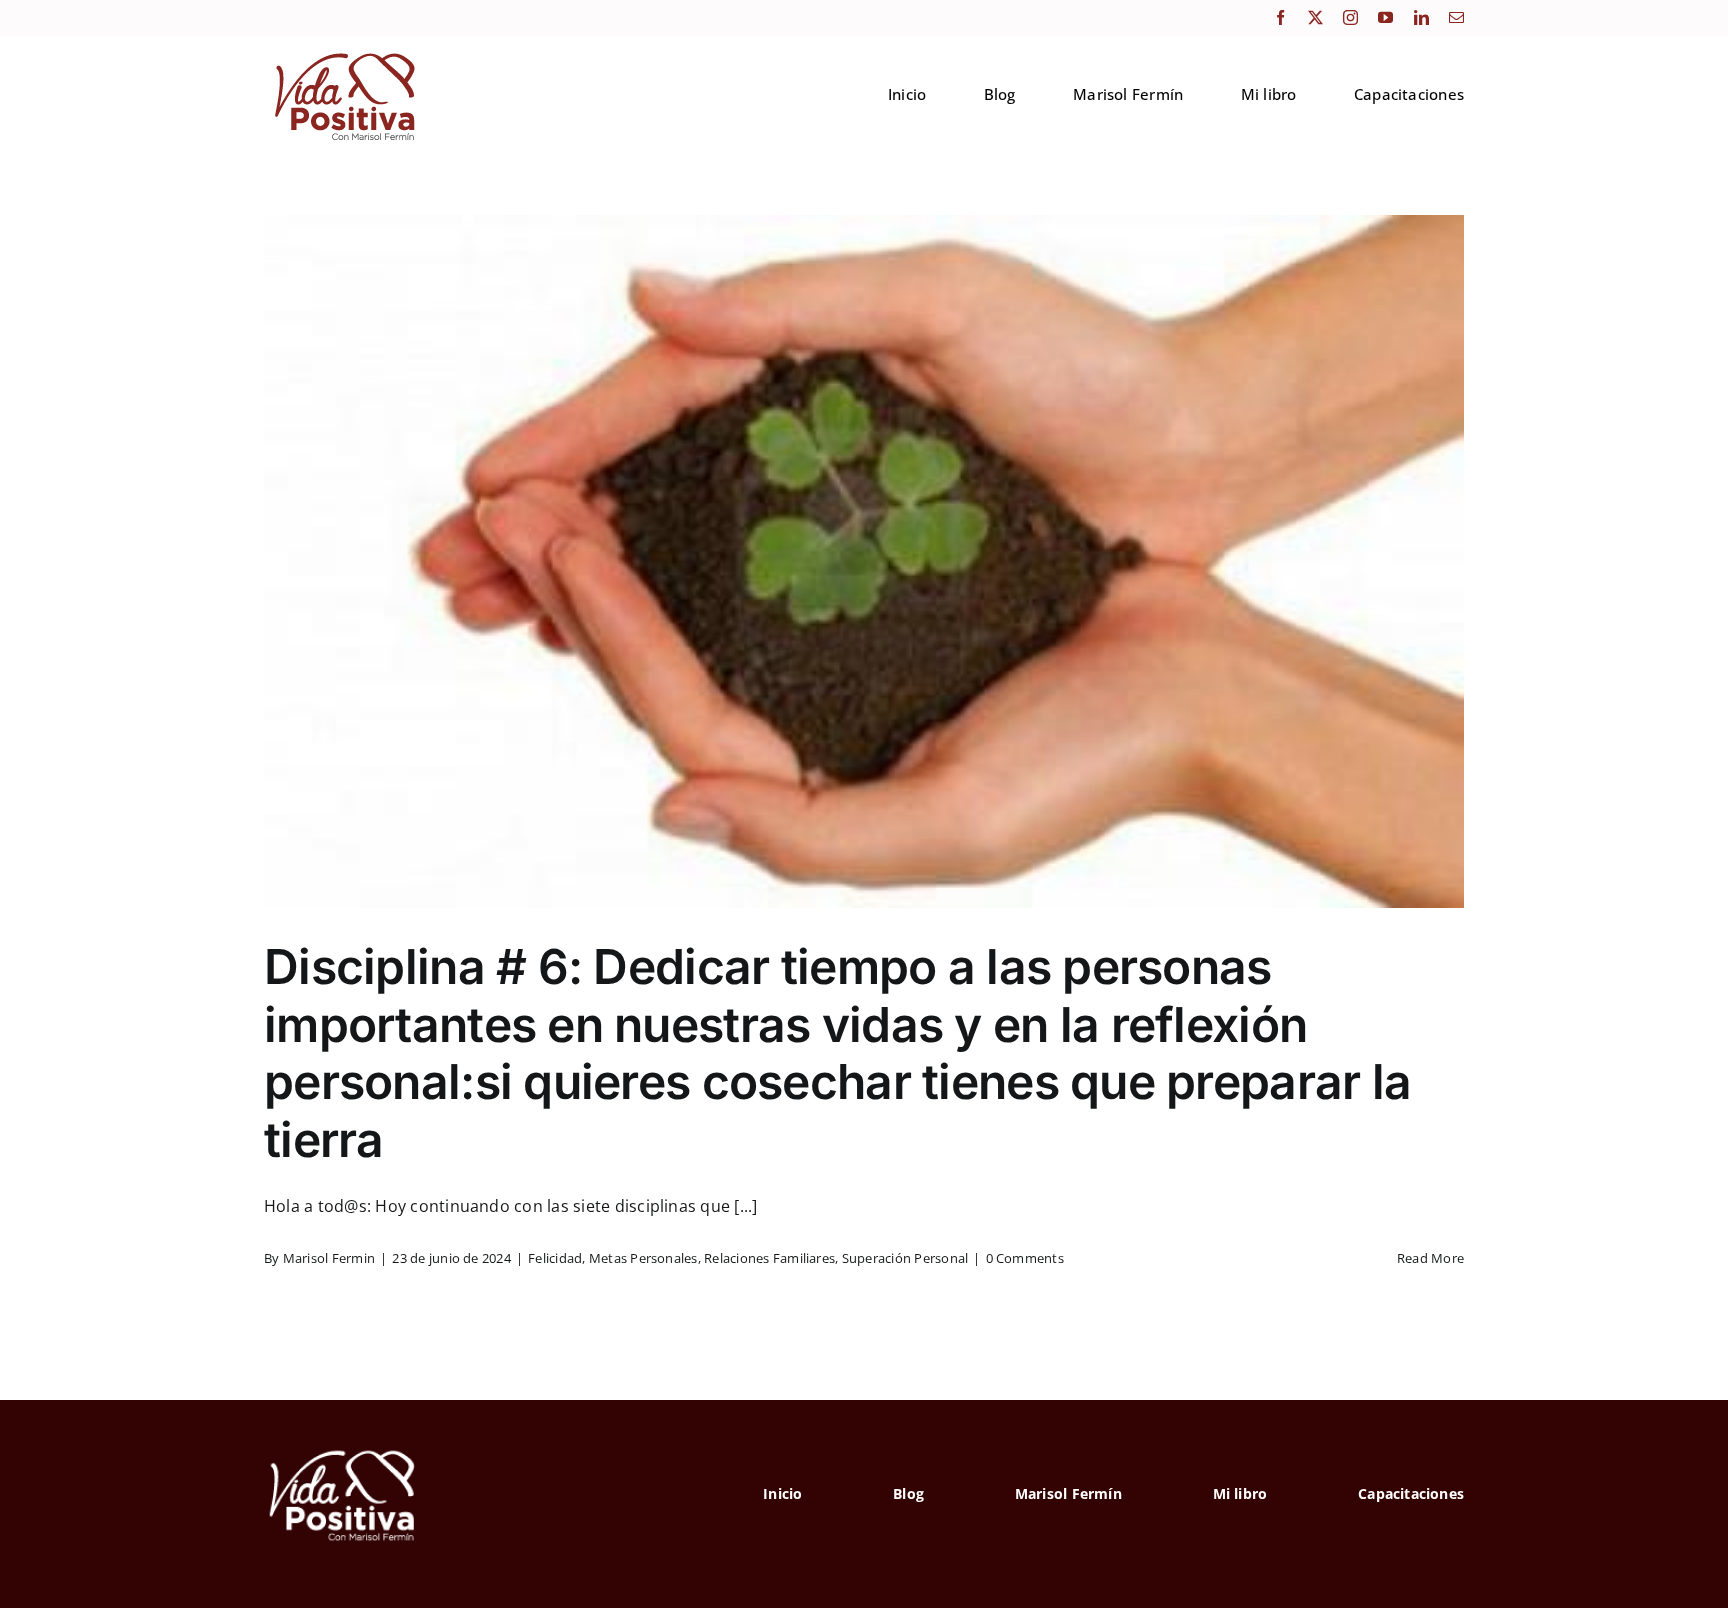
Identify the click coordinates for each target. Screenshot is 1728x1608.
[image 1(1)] (342, 53)
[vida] (343, 1448)
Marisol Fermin (329, 1258)
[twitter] (1315, 17)
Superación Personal (905, 1258)
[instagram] (1350, 17)
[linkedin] (1421, 17)
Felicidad (555, 1258)
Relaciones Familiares (769, 1258)
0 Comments (1025, 1258)
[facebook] (1280, 17)
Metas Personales (643, 1258)
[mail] (1456, 17)
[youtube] (1385, 17)
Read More (1430, 1258)
